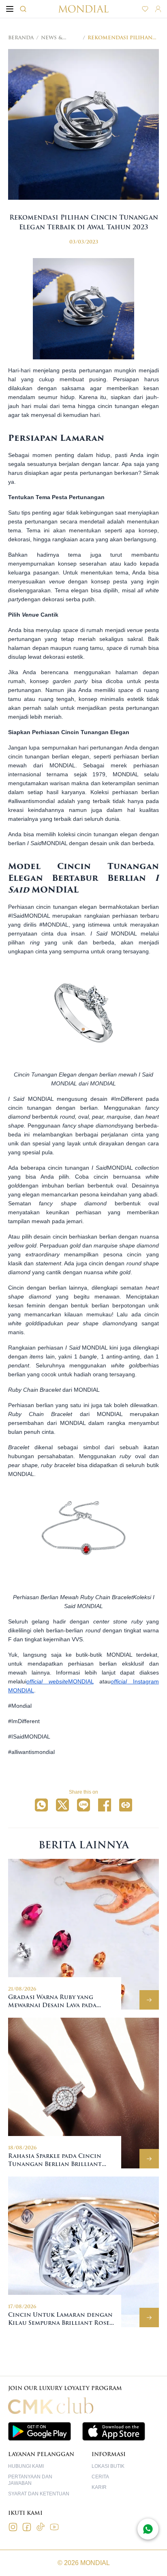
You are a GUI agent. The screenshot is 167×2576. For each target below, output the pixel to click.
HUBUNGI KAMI (26, 2466)
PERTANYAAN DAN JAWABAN (30, 2480)
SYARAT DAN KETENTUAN (39, 2494)
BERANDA (21, 38)
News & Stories (52, 38)
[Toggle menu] (10, 9)
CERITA (100, 2477)
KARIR (99, 2487)
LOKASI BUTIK (108, 2466)
